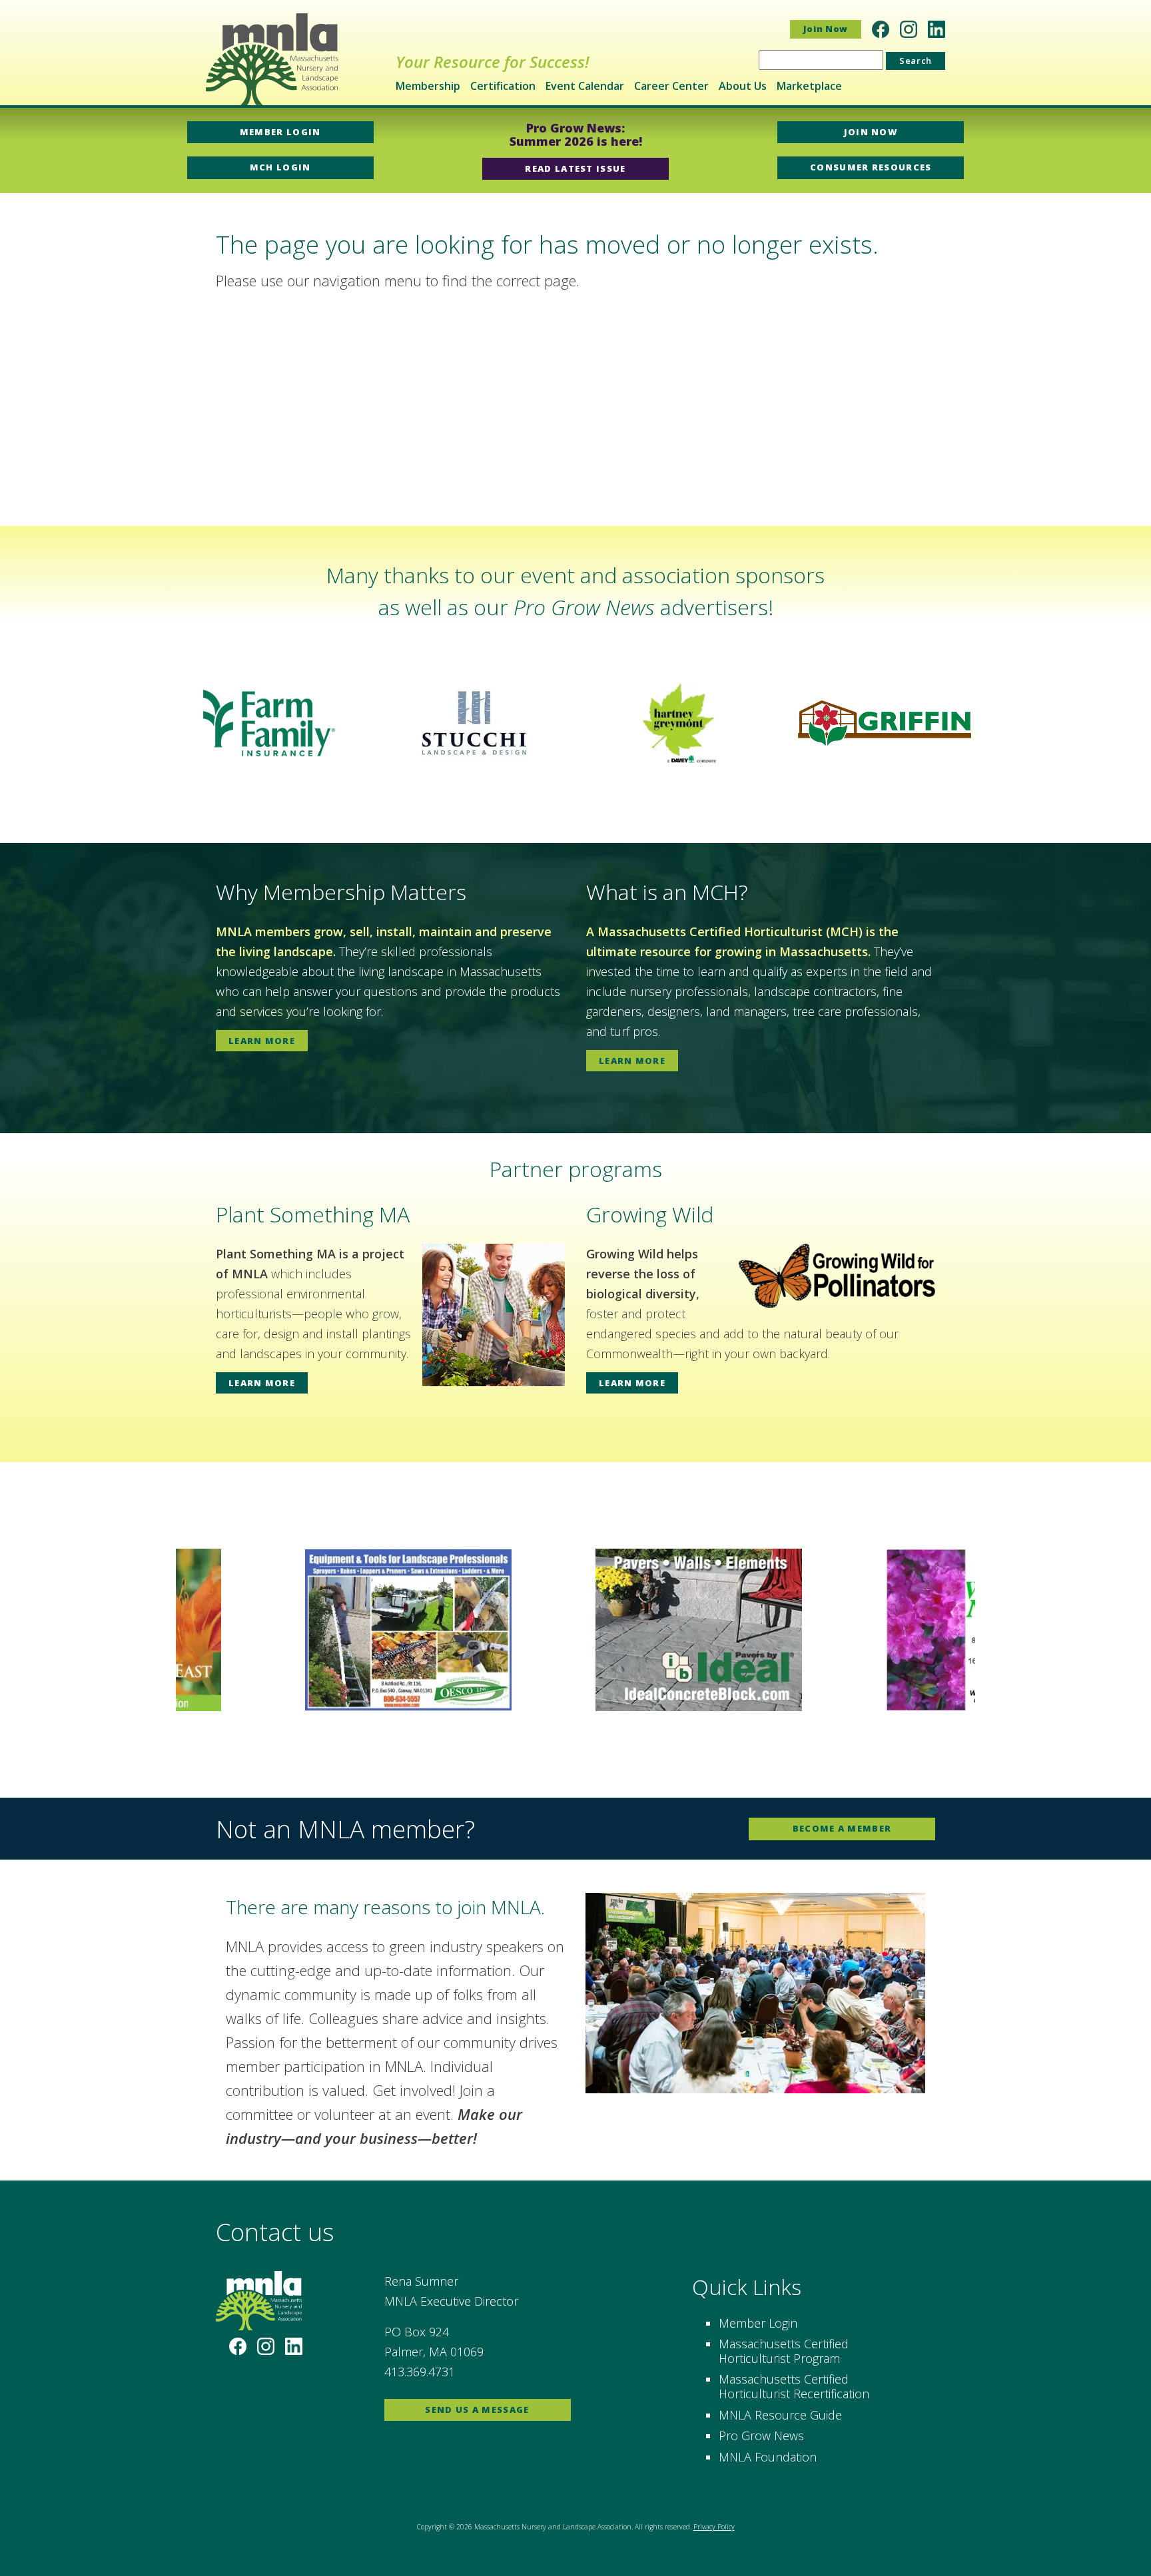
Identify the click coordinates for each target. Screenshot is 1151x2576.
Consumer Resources (871, 167)
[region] (575, 723)
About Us (743, 86)
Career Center (671, 86)
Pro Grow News (761, 2436)
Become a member (842, 1828)
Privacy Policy (714, 2527)
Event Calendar (585, 86)
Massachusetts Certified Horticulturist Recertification (794, 2386)
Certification (503, 86)
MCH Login (280, 167)
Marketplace (809, 86)
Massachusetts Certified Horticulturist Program (784, 2351)
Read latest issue (575, 168)
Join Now (826, 29)
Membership (428, 86)
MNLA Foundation (768, 2457)
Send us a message (477, 2410)
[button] (21, 723)
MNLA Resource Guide (780, 2415)
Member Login (280, 132)
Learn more (262, 1041)
